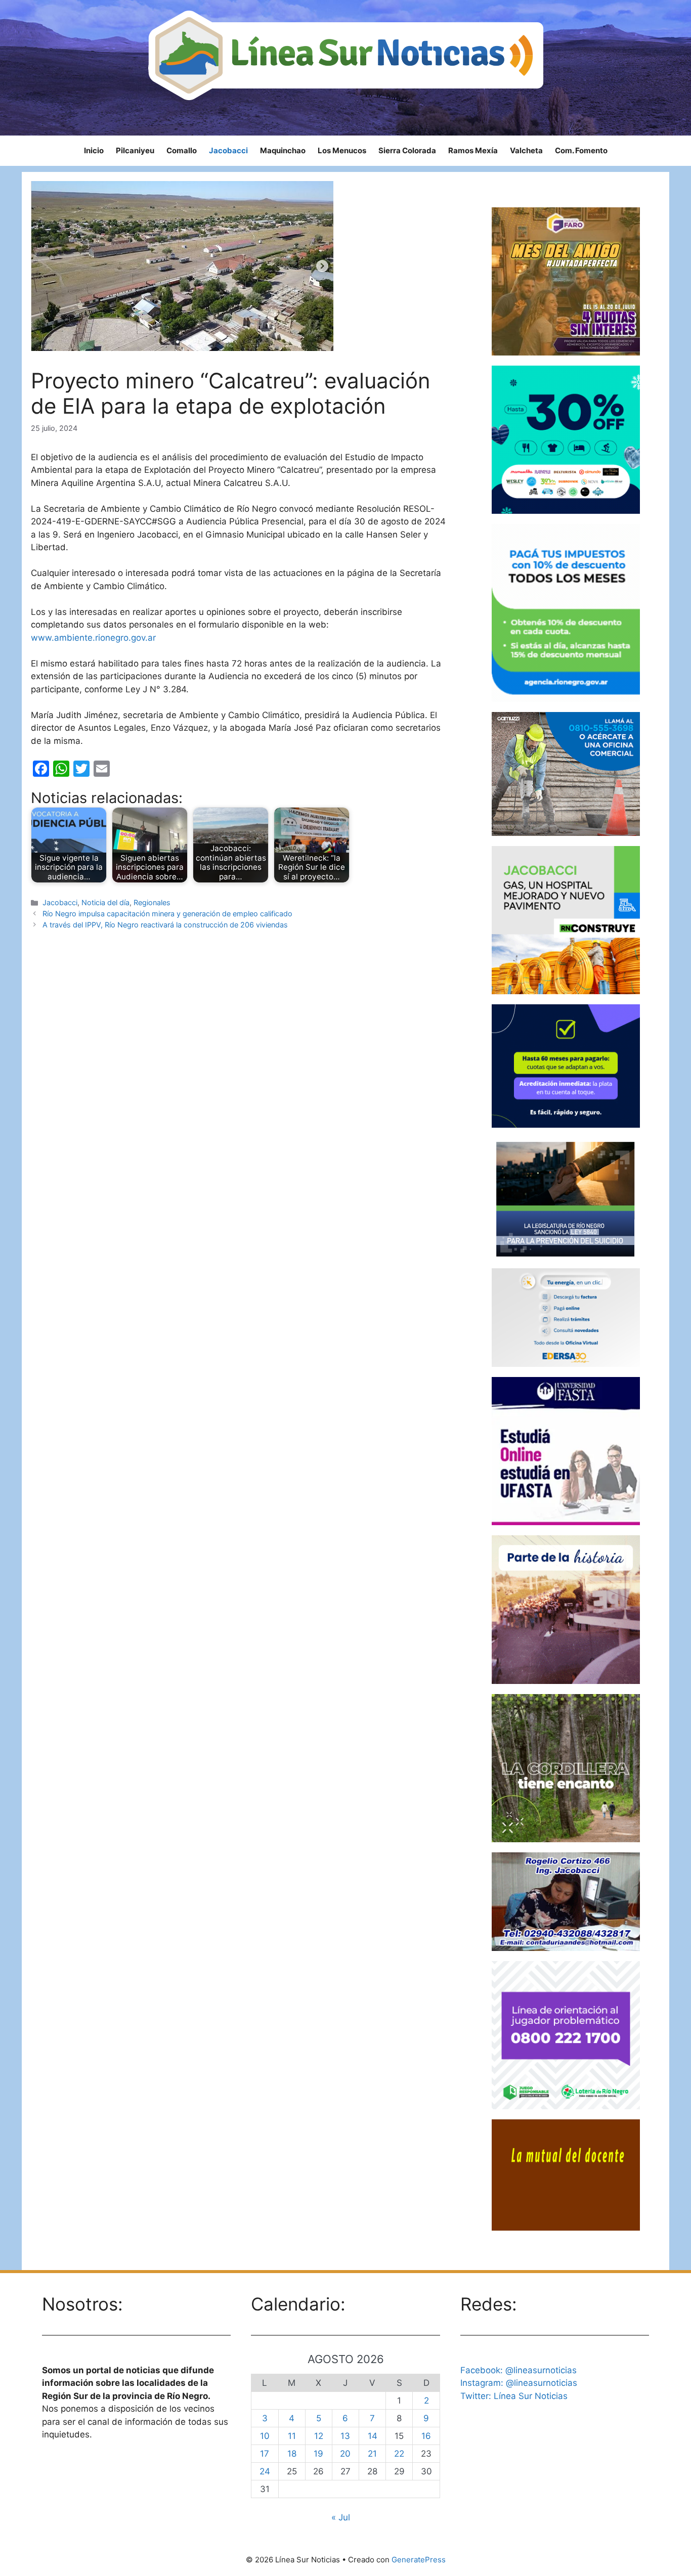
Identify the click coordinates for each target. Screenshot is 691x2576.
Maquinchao (283, 150)
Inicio (94, 150)
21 (372, 2454)
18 (292, 2454)
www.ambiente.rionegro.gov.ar (93, 638)
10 (265, 2436)
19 (318, 2454)
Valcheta (526, 150)
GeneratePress (419, 2560)
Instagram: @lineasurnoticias (519, 2383)
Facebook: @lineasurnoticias (519, 2370)
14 (373, 2436)
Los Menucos (342, 150)
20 (345, 2454)
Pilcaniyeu (135, 150)
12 (319, 2436)
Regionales (152, 902)
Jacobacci (228, 150)
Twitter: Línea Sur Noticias (514, 2396)
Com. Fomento (581, 150)
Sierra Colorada (407, 150)
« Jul (341, 2517)
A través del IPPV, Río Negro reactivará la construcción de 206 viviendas (165, 925)
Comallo (182, 150)
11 (292, 2436)
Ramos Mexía (473, 150)
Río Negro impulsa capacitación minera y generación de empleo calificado (167, 914)
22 (399, 2454)
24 (265, 2471)
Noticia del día (105, 902)
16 (426, 2436)
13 (345, 2436)
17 (265, 2454)
